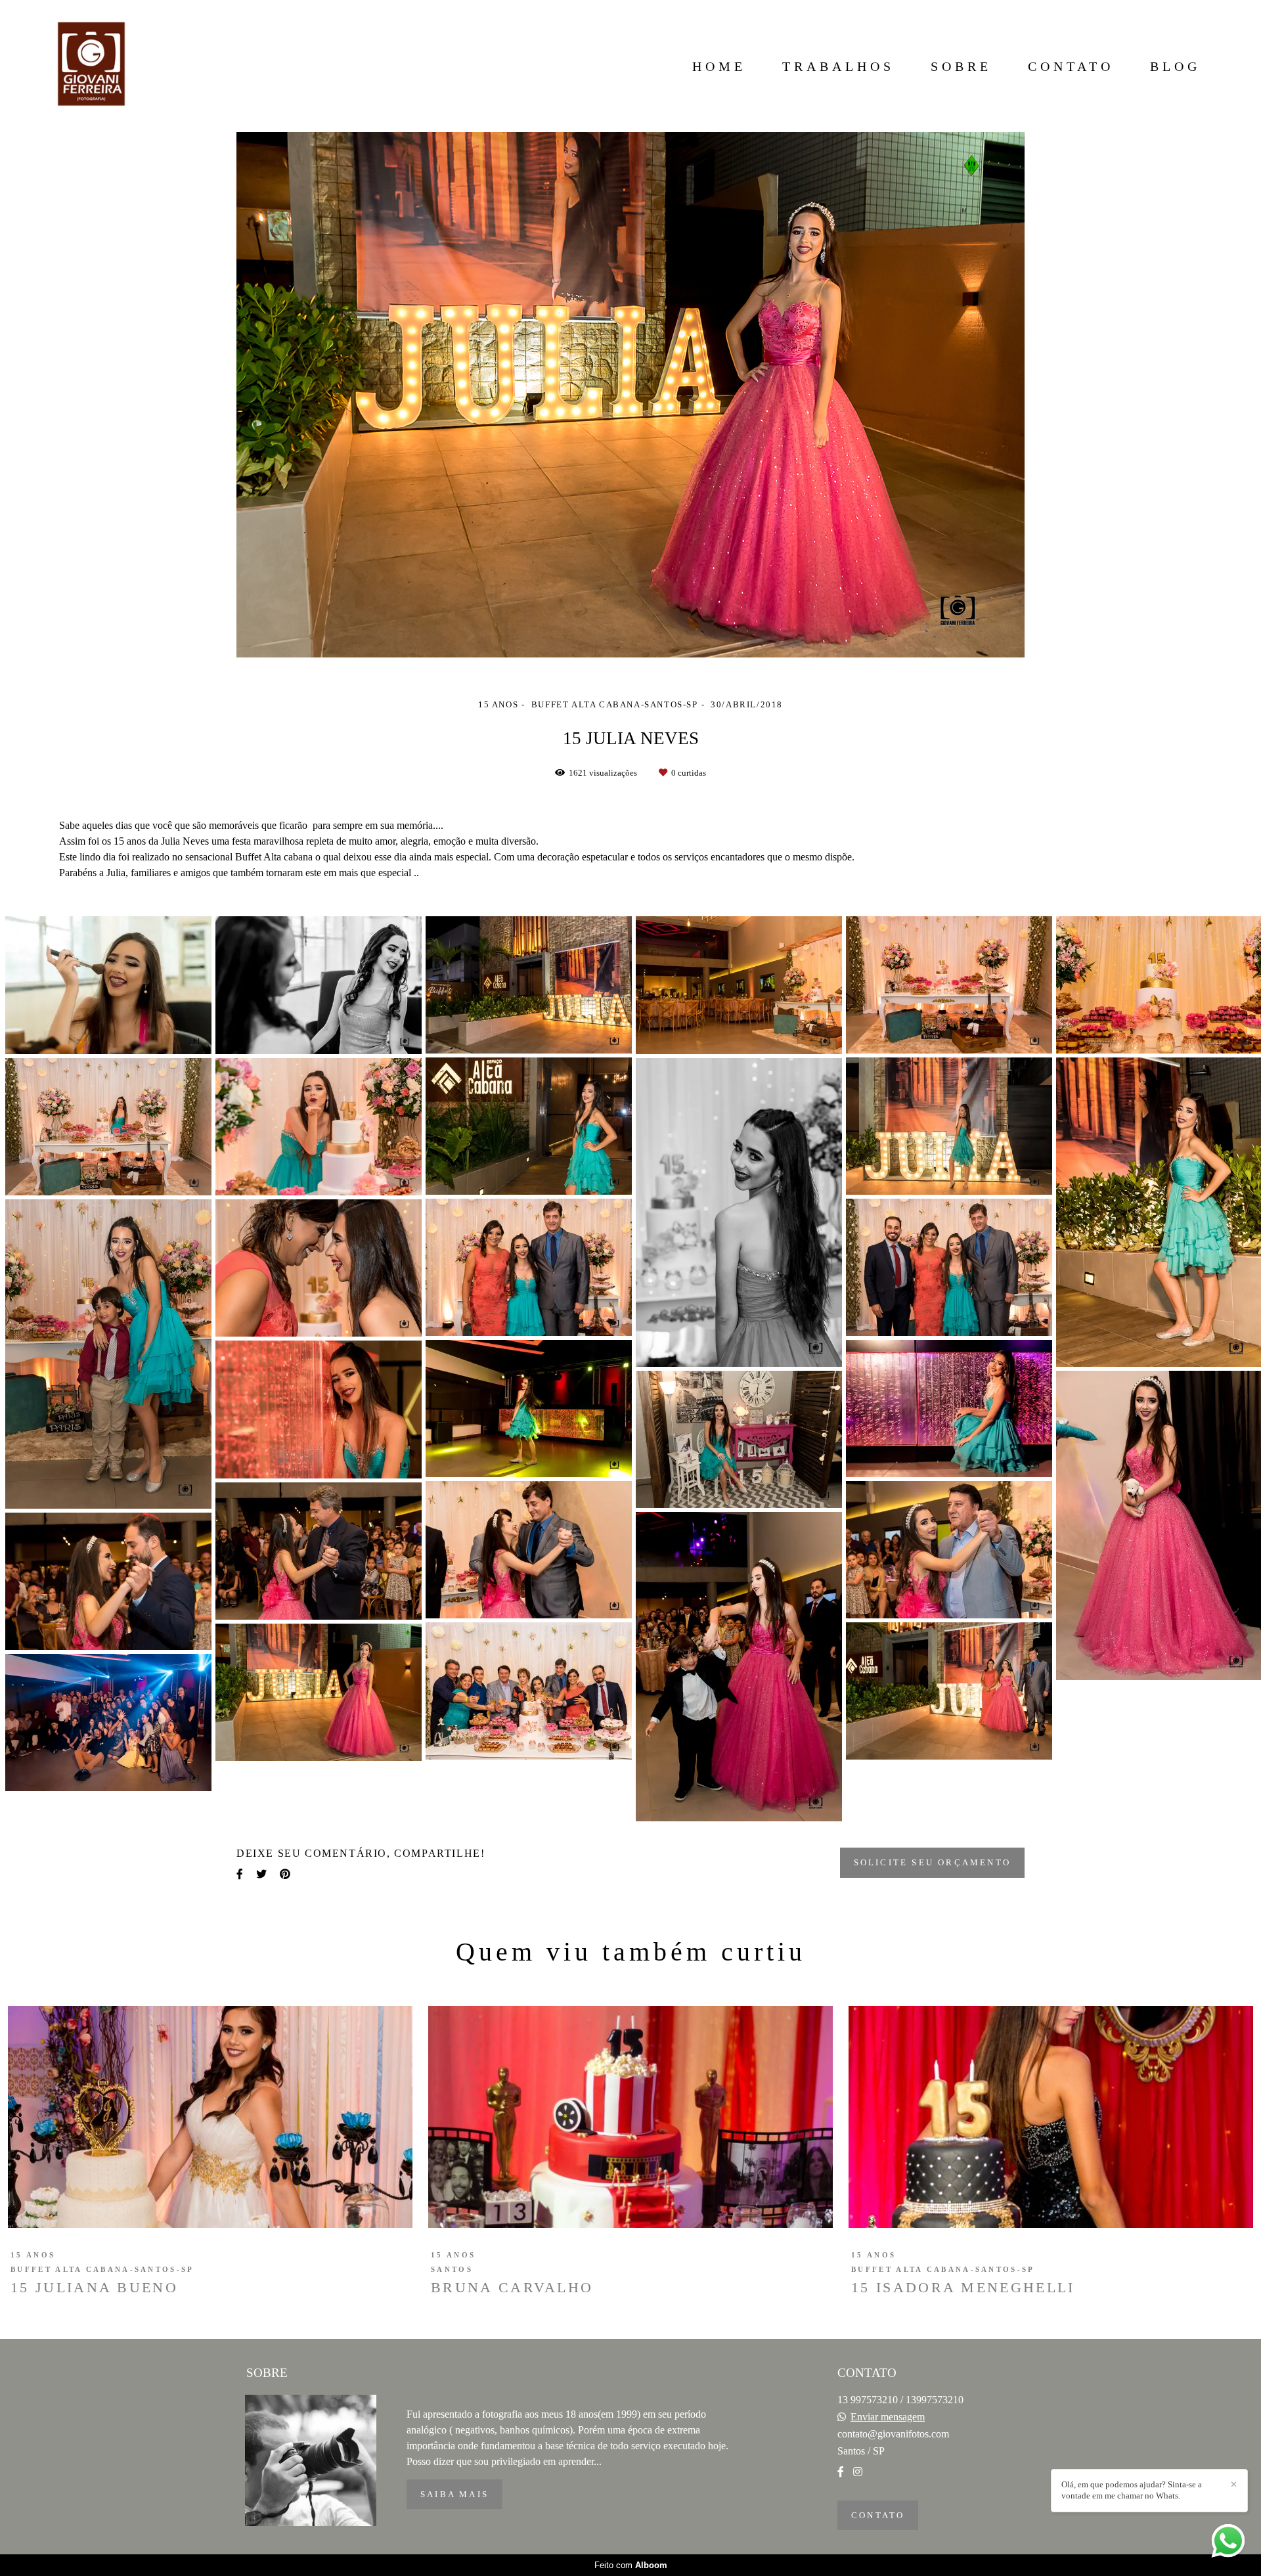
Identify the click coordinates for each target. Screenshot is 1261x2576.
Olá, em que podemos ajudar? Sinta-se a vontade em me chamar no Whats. (1132, 2490)
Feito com (631, 2565)
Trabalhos (838, 66)
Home (719, 66)
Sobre (961, 66)
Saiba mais (454, 2494)
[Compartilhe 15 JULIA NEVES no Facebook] (240, 1874)
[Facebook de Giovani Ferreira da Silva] (841, 2472)
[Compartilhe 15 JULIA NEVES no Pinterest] (285, 1874)
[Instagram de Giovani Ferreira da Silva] (858, 2472)
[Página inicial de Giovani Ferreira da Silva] (91, 66)
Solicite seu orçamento (932, 1862)
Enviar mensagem (888, 2417)
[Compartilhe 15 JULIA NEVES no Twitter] (261, 1874)
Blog (1175, 66)
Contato (1071, 66)
